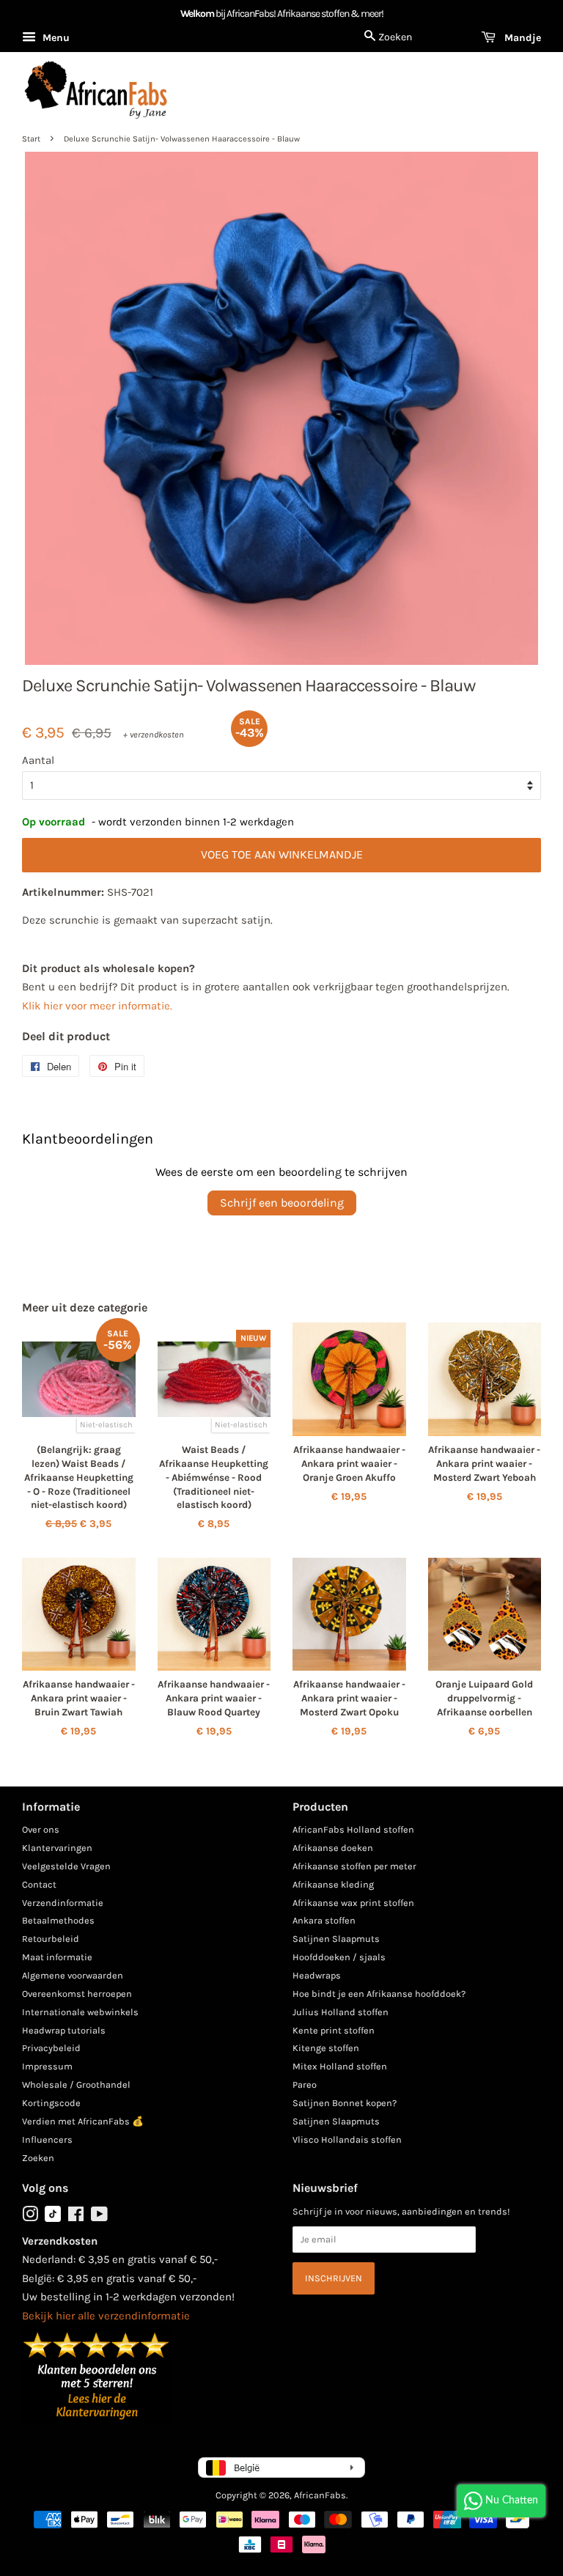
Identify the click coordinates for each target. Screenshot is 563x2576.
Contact (39, 1884)
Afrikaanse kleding (333, 1884)
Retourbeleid (51, 1939)
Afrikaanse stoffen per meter (354, 1866)
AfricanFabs (320, 2495)
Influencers (47, 2139)
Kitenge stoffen (326, 2048)
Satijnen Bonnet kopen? (345, 2103)
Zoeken (38, 2158)
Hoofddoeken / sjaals (339, 1957)
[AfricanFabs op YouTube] (99, 2217)
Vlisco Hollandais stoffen (347, 2139)
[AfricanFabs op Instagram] (30, 2217)
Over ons (41, 1829)
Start (31, 139)
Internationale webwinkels (80, 2012)
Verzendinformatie (63, 1903)
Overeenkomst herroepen (77, 1994)
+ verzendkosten (154, 735)
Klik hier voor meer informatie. (97, 1006)
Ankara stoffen (324, 1920)
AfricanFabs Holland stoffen (353, 1829)
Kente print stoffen (334, 2030)
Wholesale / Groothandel (76, 2084)
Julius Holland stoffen (341, 2012)
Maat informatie (57, 1957)
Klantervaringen (57, 1848)
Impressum (47, 2066)
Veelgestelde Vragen (66, 1866)
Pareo (305, 2084)
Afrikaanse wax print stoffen (353, 1903)
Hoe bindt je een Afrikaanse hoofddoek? (379, 1994)
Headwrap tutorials (64, 2030)
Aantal (38, 760)
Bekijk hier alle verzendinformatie (106, 2316)
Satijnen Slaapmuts (336, 1939)
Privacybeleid (51, 2048)
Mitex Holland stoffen (340, 2066)
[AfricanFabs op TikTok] (53, 2219)
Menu (55, 38)
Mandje (521, 38)
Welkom (197, 14)
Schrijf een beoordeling (282, 1203)
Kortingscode (51, 2103)
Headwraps (317, 1975)
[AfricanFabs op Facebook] (76, 2217)
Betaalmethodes (58, 1920)
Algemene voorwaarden (73, 1975)
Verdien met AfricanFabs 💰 (83, 2121)
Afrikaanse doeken (333, 1848)
